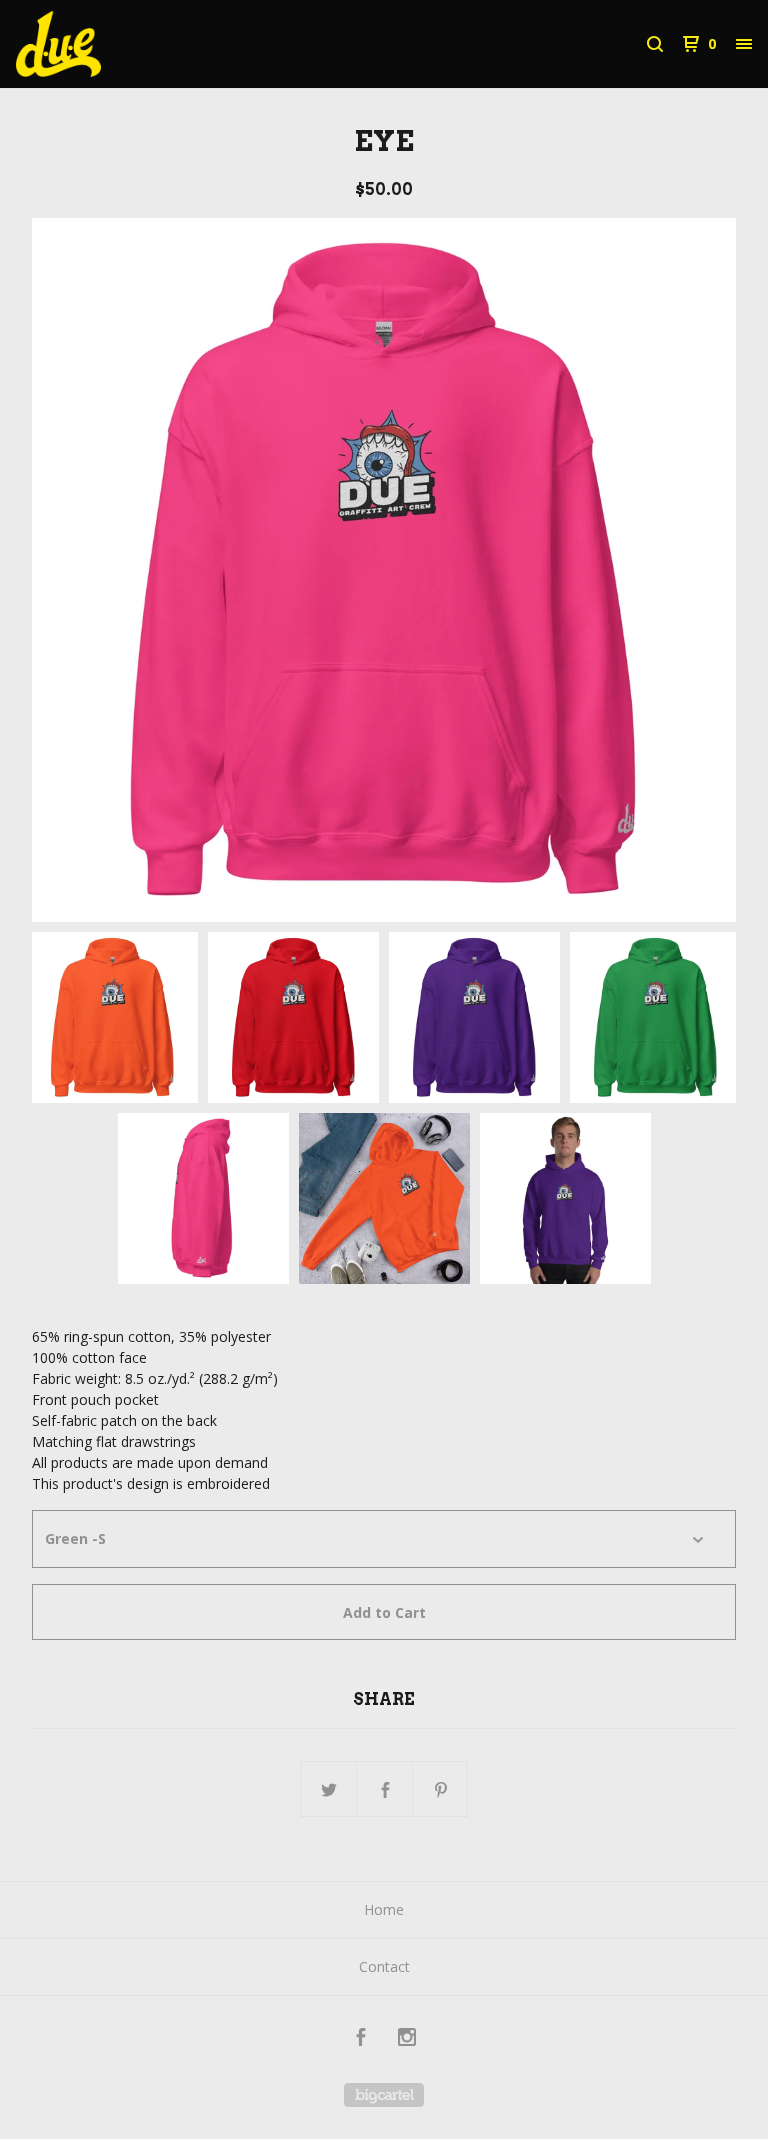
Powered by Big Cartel (384, 2095)
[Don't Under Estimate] (120, 44)
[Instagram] (407, 2039)
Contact (384, 1966)
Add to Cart (384, 1612)
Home (384, 1909)
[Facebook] (361, 2039)
